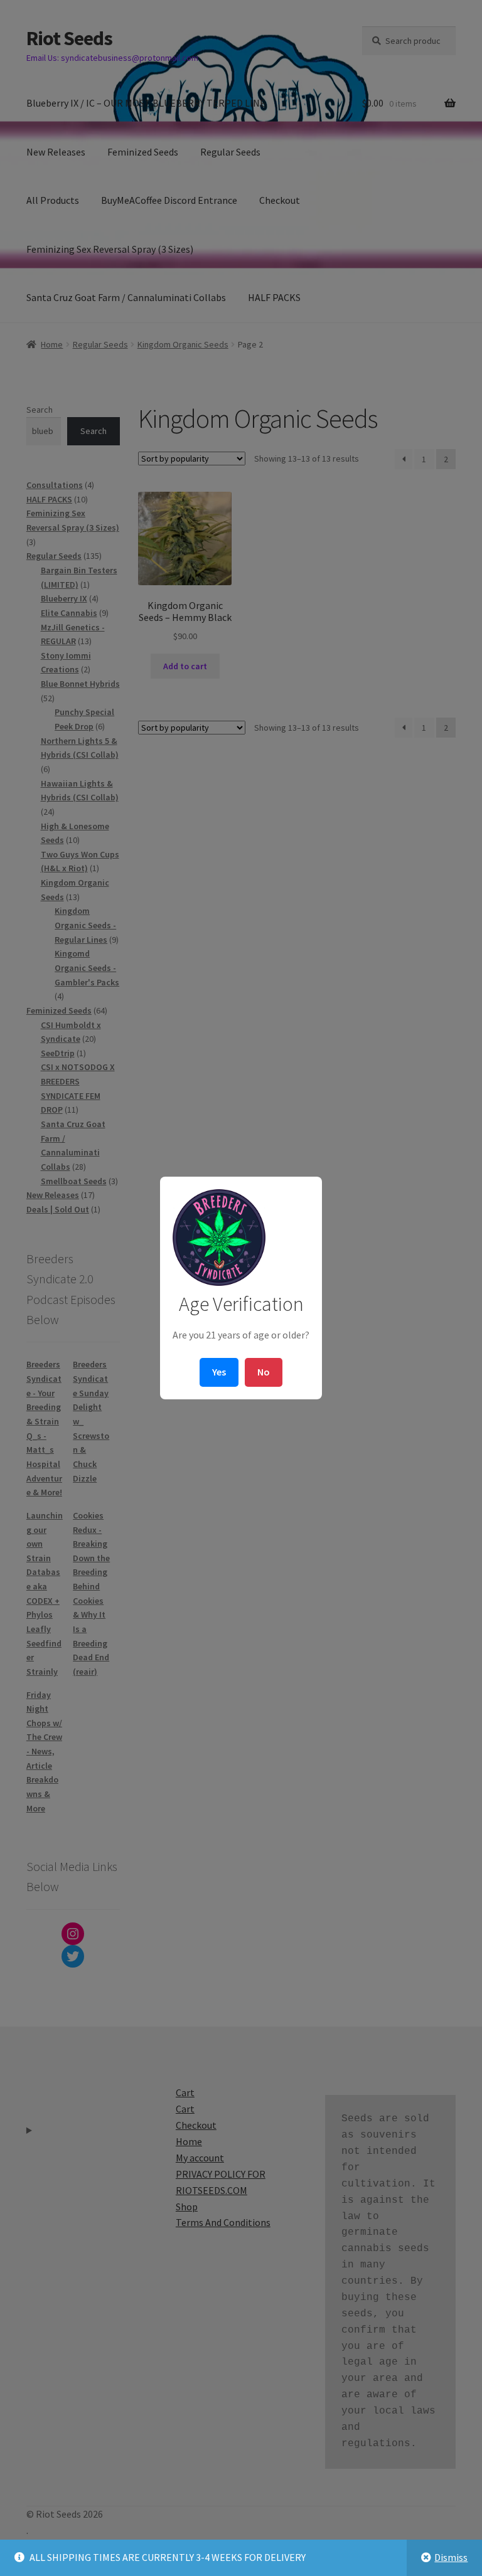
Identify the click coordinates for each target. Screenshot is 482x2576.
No (264, 1372)
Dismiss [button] (451, 2557)
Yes (219, 1372)
